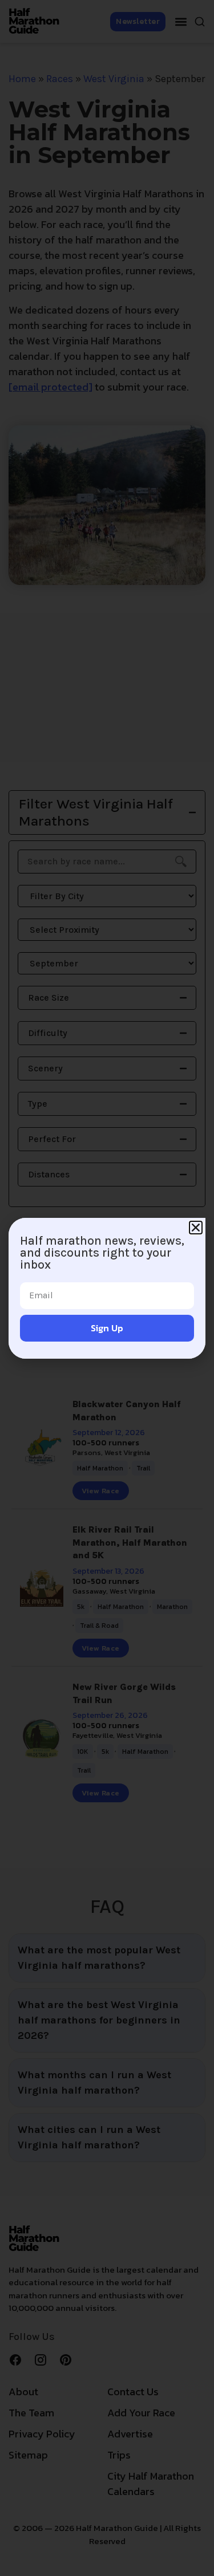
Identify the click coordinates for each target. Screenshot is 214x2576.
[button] (196, 1228)
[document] (107, 1288)
